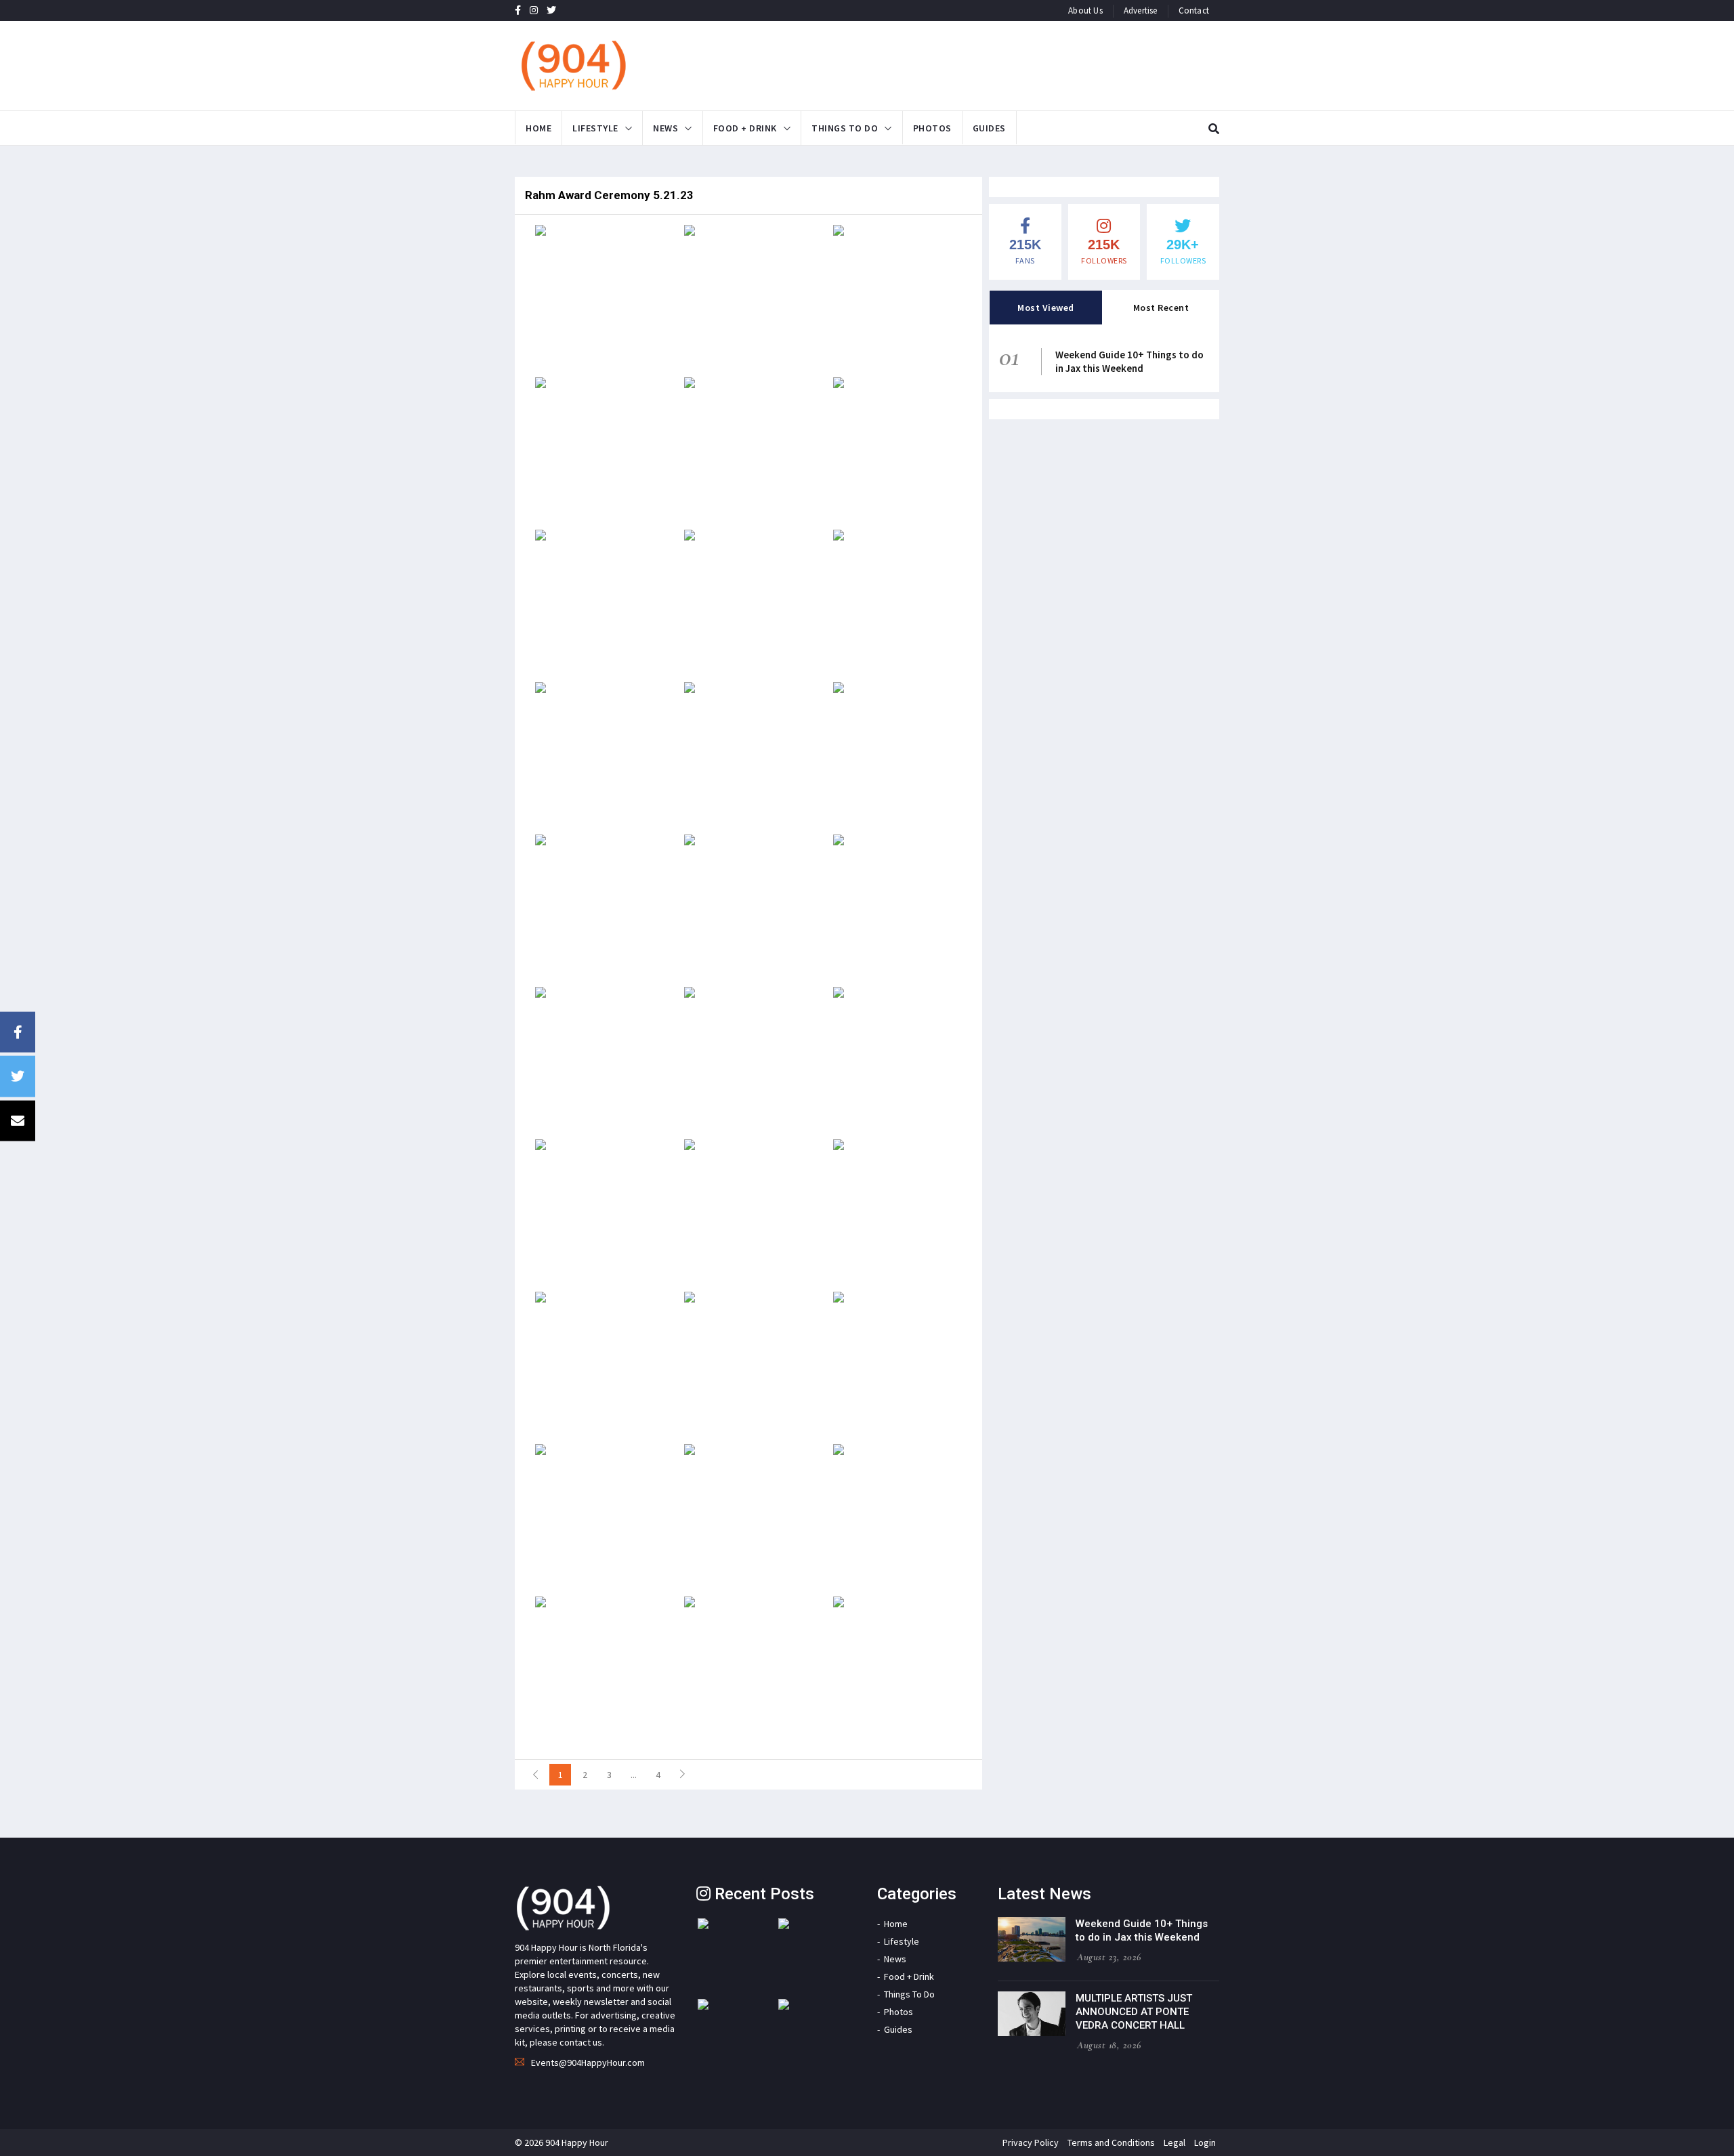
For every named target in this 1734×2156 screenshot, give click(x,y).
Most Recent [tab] (1161, 308)
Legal (1175, 2142)
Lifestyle (595, 128)
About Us (1085, 10)
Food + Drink (745, 128)
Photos (932, 128)
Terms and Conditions (1111, 2142)
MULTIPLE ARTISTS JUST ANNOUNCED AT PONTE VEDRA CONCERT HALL (1134, 2012)
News (665, 128)
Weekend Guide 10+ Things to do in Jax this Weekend (1129, 361)
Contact (1194, 10)
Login (1205, 2142)
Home (538, 128)
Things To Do (845, 128)
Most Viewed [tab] (1046, 308)
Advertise (1141, 10)
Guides (989, 128)
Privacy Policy (1031, 2142)
